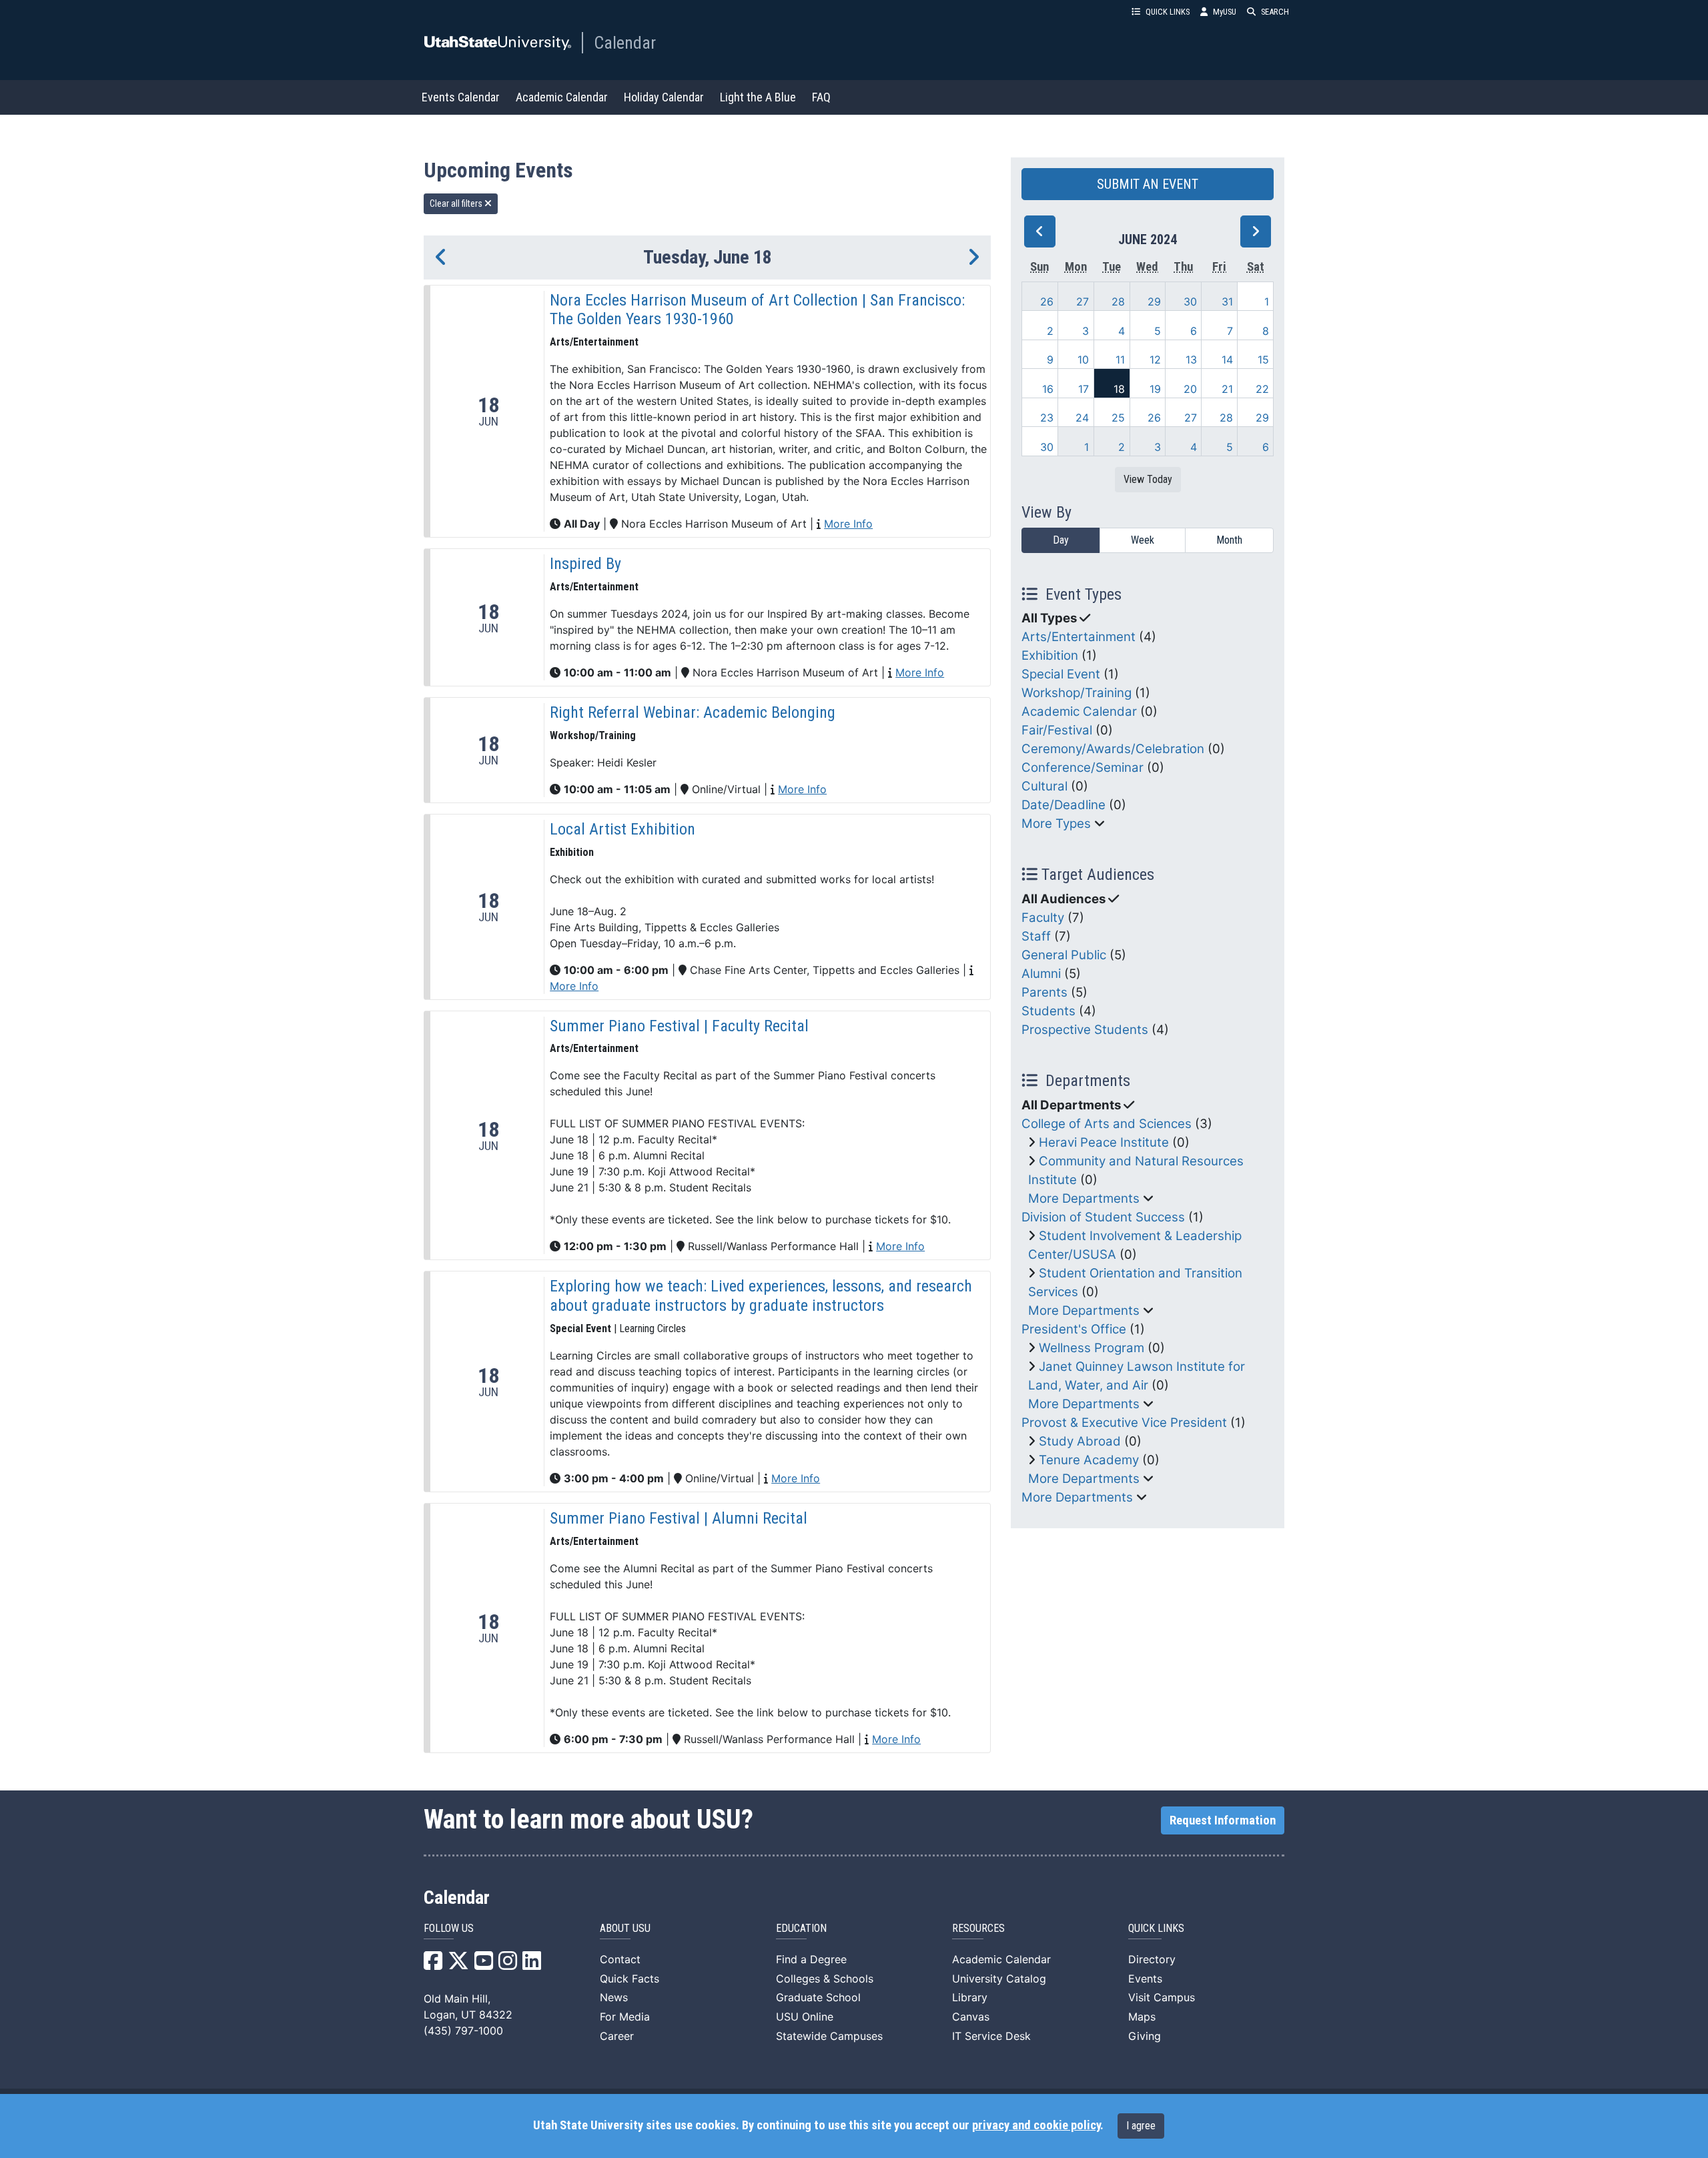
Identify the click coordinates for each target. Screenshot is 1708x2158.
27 (1083, 302)
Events (1145, 1979)
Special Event (1061, 674)
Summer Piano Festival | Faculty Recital (679, 1026)
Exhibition (1050, 655)
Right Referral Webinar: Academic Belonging (693, 712)
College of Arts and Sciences (1107, 1124)
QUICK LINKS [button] (1168, 12)
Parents (1044, 992)
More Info (848, 524)
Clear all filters (457, 203)
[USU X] (458, 1965)
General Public (1064, 955)
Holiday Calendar (664, 97)
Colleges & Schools (825, 1979)
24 (1082, 418)
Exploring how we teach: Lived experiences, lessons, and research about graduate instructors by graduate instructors (761, 1296)
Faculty (1043, 918)
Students (1048, 1011)
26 (1047, 302)
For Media (625, 2017)
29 (1154, 302)
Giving (1145, 2036)
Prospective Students (1085, 1030)
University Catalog (999, 1979)
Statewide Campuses (829, 2036)
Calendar (625, 43)
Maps (1142, 2017)
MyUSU (1225, 12)
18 (1119, 389)
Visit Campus (1162, 1997)
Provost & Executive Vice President (1124, 1423)
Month (1229, 540)
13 (1191, 360)
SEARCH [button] (1275, 12)
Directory (1152, 1959)
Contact (620, 1959)
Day (1061, 540)
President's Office (1074, 1329)
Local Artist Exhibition (622, 829)
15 (1263, 360)
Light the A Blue (758, 97)
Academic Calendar (562, 97)
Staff (1036, 936)
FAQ (821, 97)
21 (1227, 389)
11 (1120, 360)
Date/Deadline (1063, 805)
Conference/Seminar (1083, 767)
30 (1190, 302)
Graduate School (818, 1997)
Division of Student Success (1103, 1217)
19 (1155, 389)
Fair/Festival (1057, 730)
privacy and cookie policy (1036, 2125)
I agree (1141, 2126)
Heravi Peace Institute (1104, 1142)
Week (1143, 540)
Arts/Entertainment (1079, 637)
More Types (1056, 824)
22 (1262, 389)
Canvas (971, 2017)
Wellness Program (1092, 1348)
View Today (1148, 479)
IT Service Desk (991, 2036)
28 (1118, 302)
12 (1155, 360)
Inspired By (585, 564)
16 (1048, 389)
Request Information (1223, 1820)
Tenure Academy (1089, 1460)
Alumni (1041, 974)
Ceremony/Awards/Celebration (1113, 749)
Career (617, 2036)
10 (1083, 360)
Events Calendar (461, 97)
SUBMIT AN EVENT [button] (1148, 184)
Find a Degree (811, 1959)
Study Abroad (1080, 1441)
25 (1118, 418)
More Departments (1084, 1198)
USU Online (805, 2017)
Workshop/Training (1077, 693)
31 (1227, 302)
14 (1227, 360)
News (614, 1997)
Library (970, 1997)
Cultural (1044, 786)
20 (1190, 389)
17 (1084, 389)
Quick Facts (629, 1979)
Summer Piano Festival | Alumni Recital (679, 1518)
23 (1047, 418)
